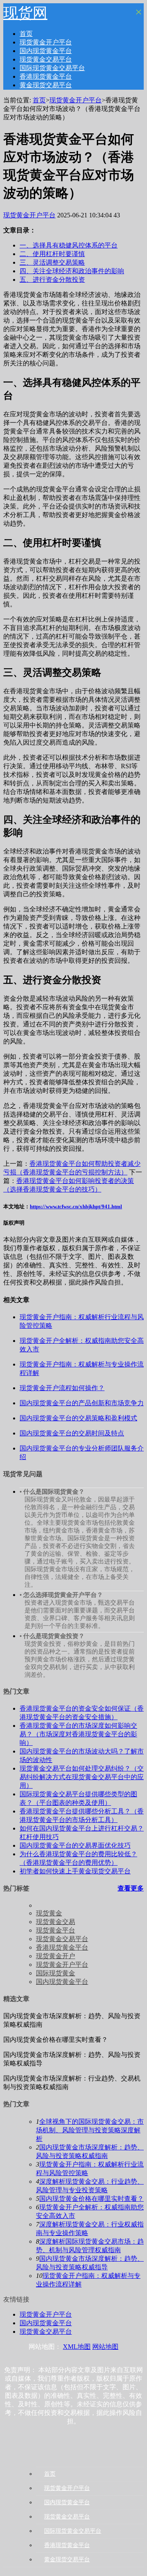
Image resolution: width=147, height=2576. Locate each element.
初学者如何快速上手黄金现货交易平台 (75, 1871)
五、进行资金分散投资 (52, 280)
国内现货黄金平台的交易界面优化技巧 (75, 1845)
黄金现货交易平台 (46, 85)
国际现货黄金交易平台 (52, 68)
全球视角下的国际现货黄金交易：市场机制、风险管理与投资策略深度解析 (90, 2130)
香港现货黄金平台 (46, 76)
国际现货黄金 (56, 1973)
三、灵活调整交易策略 (52, 262)
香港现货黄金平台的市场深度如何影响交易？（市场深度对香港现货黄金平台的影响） (78, 1734)
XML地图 (77, 2347)
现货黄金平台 (56, 1930)
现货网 (25, 13)
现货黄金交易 (56, 1922)
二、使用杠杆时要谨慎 (52, 254)
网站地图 (105, 2347)
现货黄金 (49, 1913)
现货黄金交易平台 (46, 59)
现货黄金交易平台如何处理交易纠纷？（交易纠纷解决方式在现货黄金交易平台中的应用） (82, 1777)
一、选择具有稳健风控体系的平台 (69, 245)
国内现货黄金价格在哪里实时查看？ (91, 2199)
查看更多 (131, 1888)
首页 (26, 34)
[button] (6, 6)
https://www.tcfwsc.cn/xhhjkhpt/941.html (76, 1206)
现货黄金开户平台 (46, 42)
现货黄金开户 (56, 1956)
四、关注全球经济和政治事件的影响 (72, 271)
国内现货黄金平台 (46, 51)
